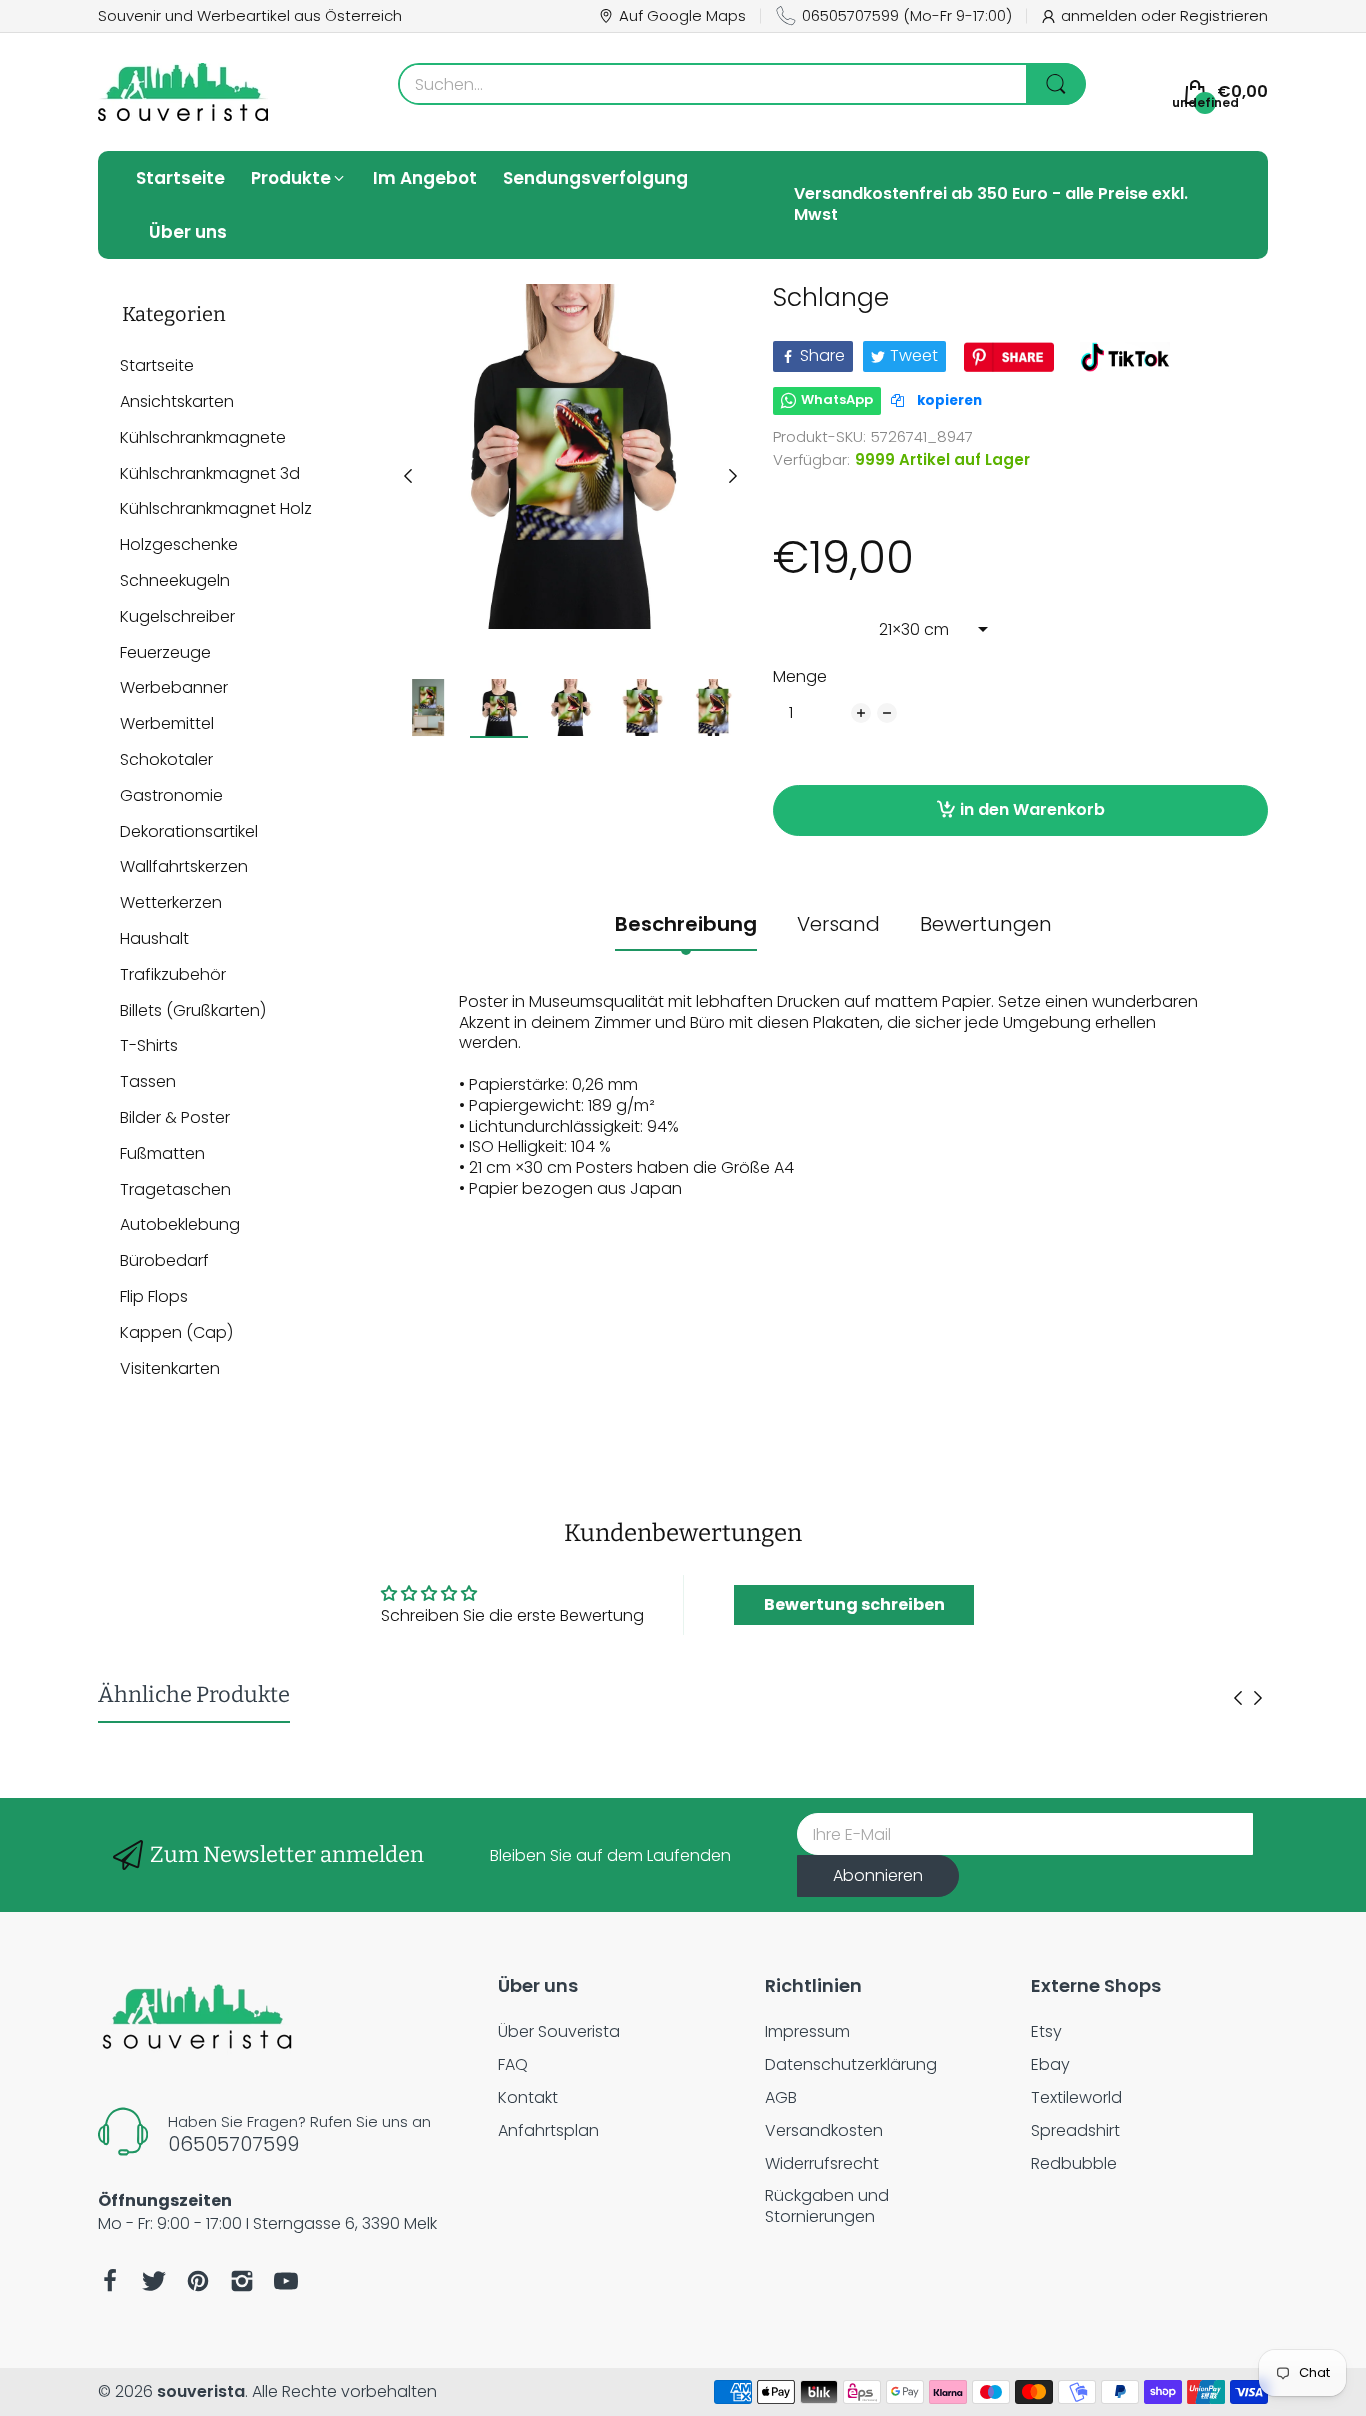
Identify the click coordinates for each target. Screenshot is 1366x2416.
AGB (781, 2097)
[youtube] (286, 2281)
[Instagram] (242, 2281)
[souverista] (183, 92)
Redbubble (1074, 2163)
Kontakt (528, 2097)
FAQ (513, 2064)
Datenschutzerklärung (851, 2064)
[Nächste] (408, 476)
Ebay (1050, 2064)
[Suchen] (1056, 84)
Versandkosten (824, 2130)
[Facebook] (110, 2281)
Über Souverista (559, 2031)
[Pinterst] (198, 2281)
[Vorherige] (733, 476)
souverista (201, 2391)
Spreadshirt (1075, 2130)
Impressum (807, 2031)
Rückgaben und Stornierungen (827, 2206)
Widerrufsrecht (822, 2163)
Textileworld (1076, 2097)
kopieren (948, 400)
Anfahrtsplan (548, 2130)
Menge (800, 677)
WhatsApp (837, 399)
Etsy (1046, 2031)
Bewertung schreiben (854, 1604)
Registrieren (1224, 15)
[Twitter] (154, 2281)
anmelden (1101, 15)
